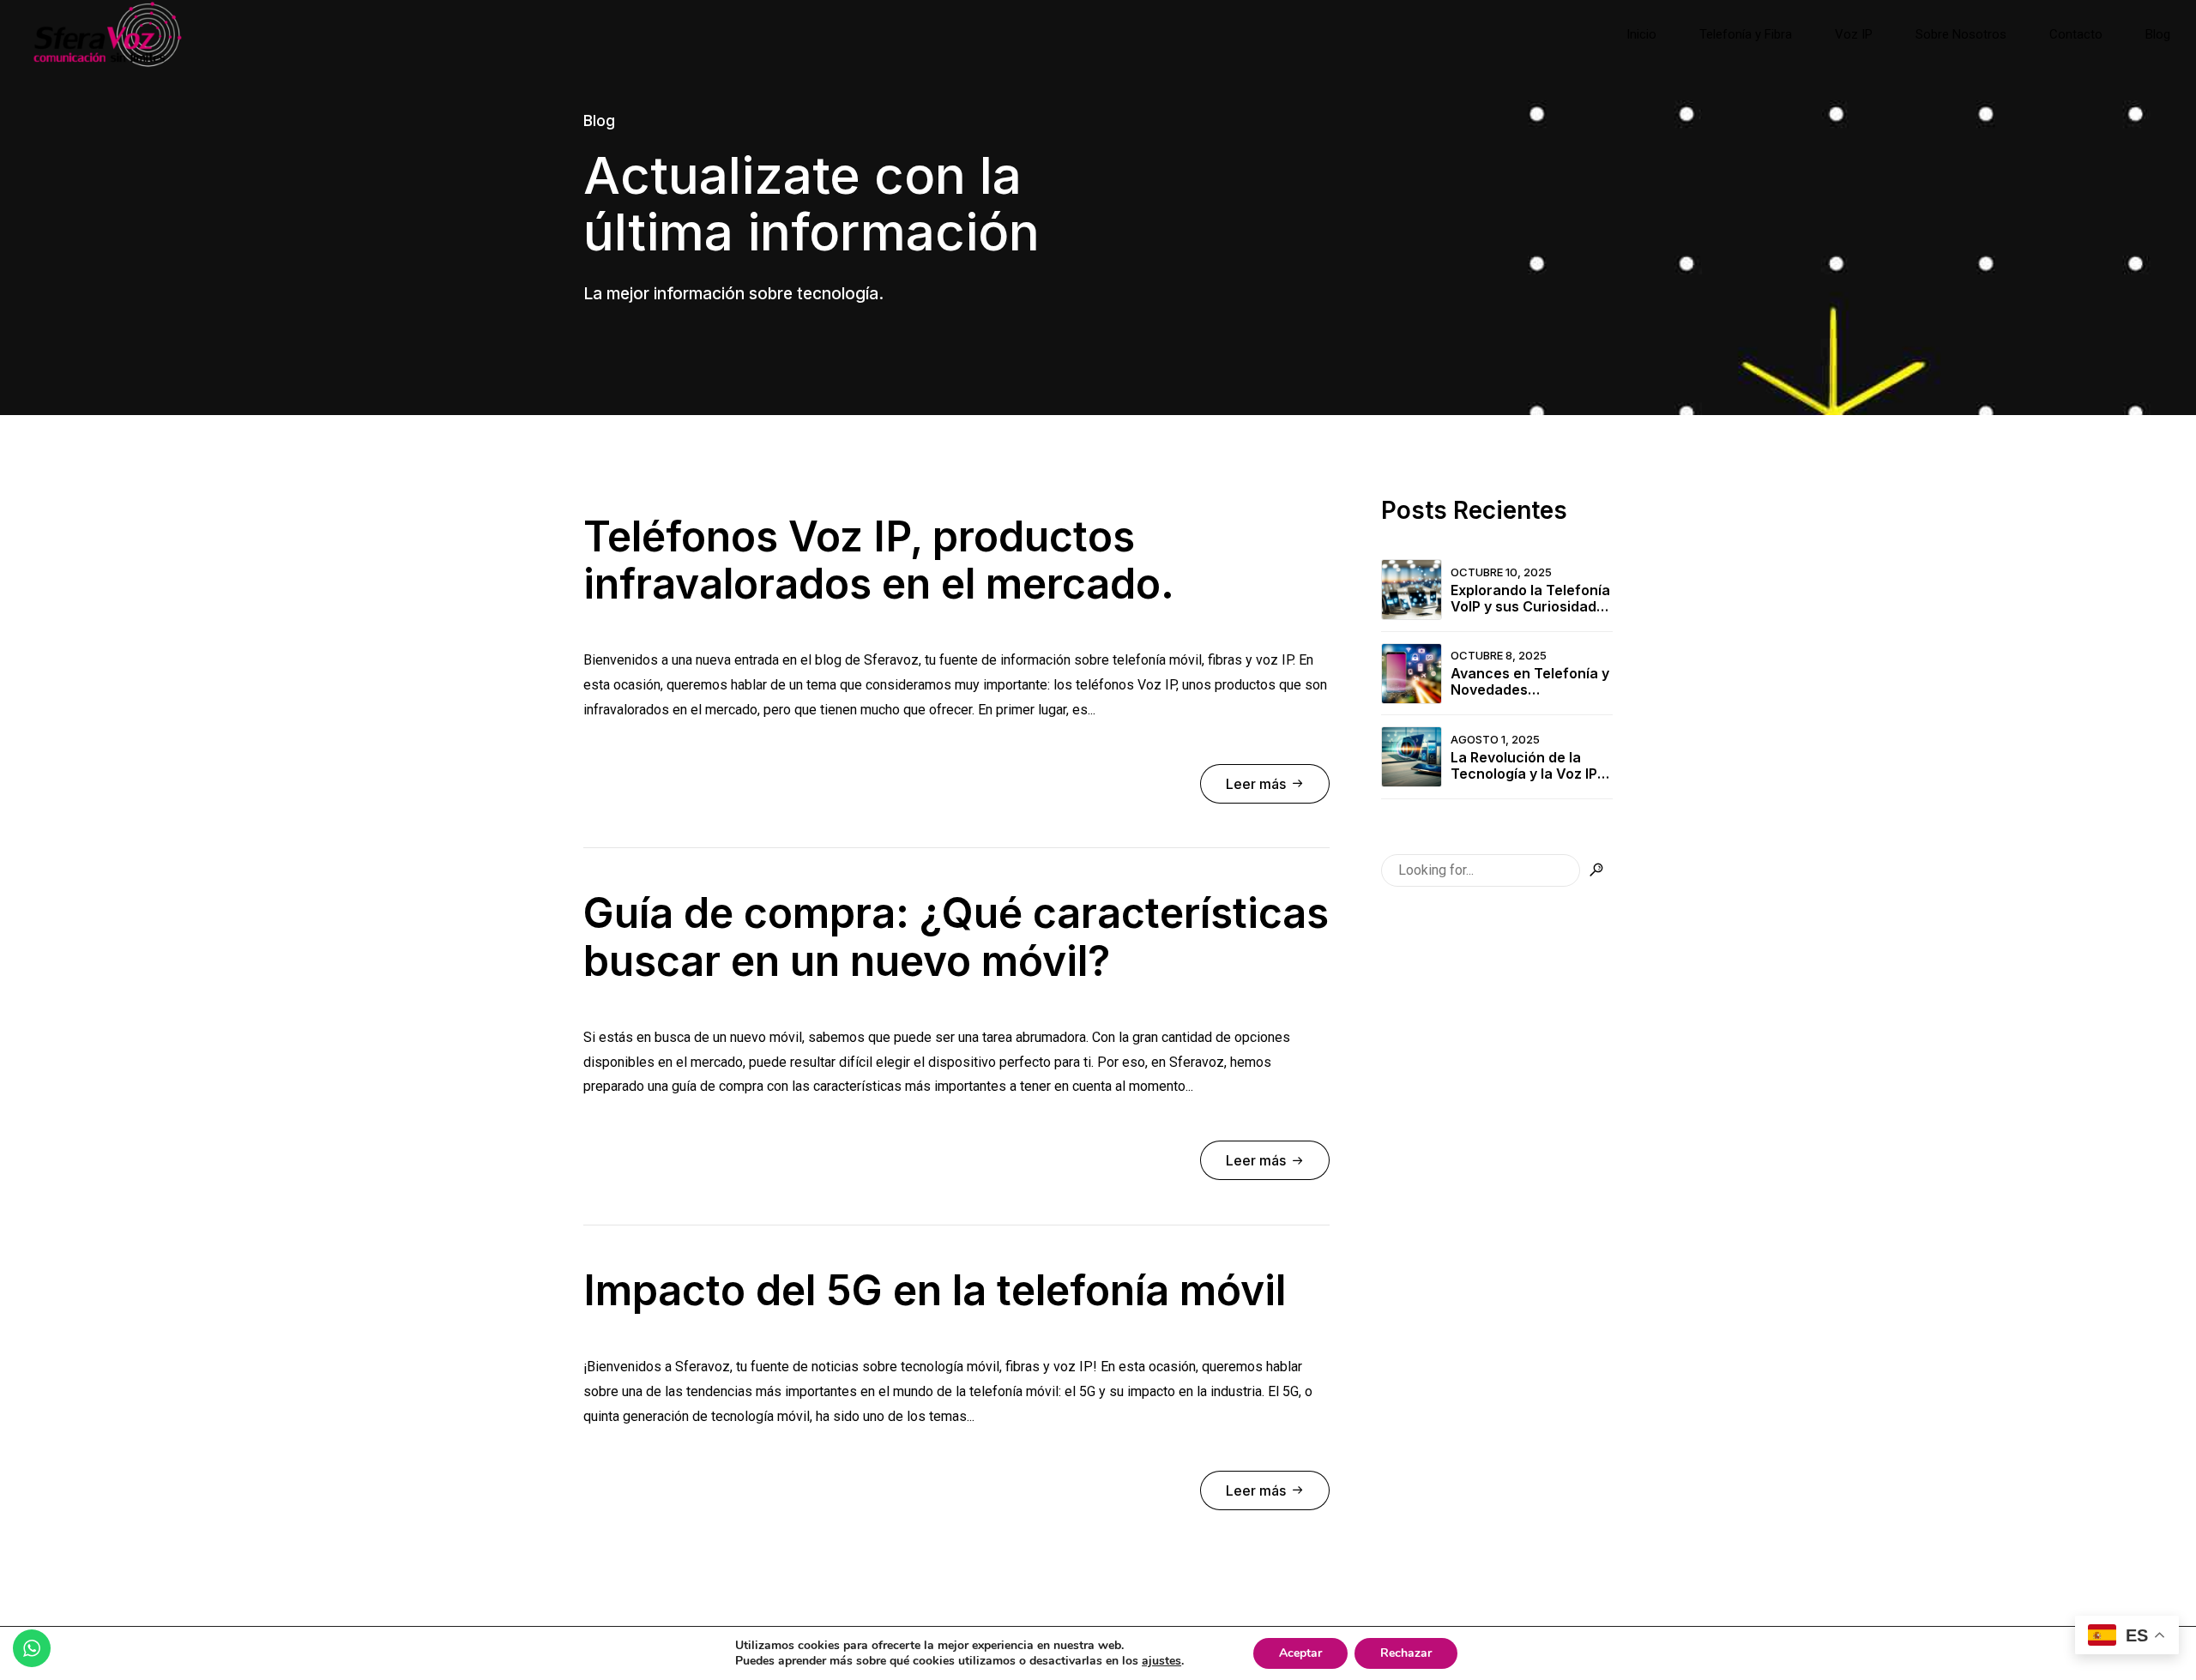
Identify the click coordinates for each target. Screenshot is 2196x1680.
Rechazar (1406, 1653)
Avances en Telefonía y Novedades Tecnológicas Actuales (1530, 682)
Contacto (2076, 34)
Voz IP (1854, 34)
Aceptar (1300, 1653)
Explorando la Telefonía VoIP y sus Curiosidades (1532, 599)
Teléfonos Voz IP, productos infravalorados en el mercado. (879, 560)
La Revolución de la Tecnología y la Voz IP (1524, 766)
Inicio (1641, 34)
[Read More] (1265, 784)
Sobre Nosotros (1961, 34)
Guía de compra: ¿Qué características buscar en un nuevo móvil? (956, 936)
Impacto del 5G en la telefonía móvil (935, 1290)
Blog (2158, 34)
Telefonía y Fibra (1746, 34)
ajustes (1161, 1661)
